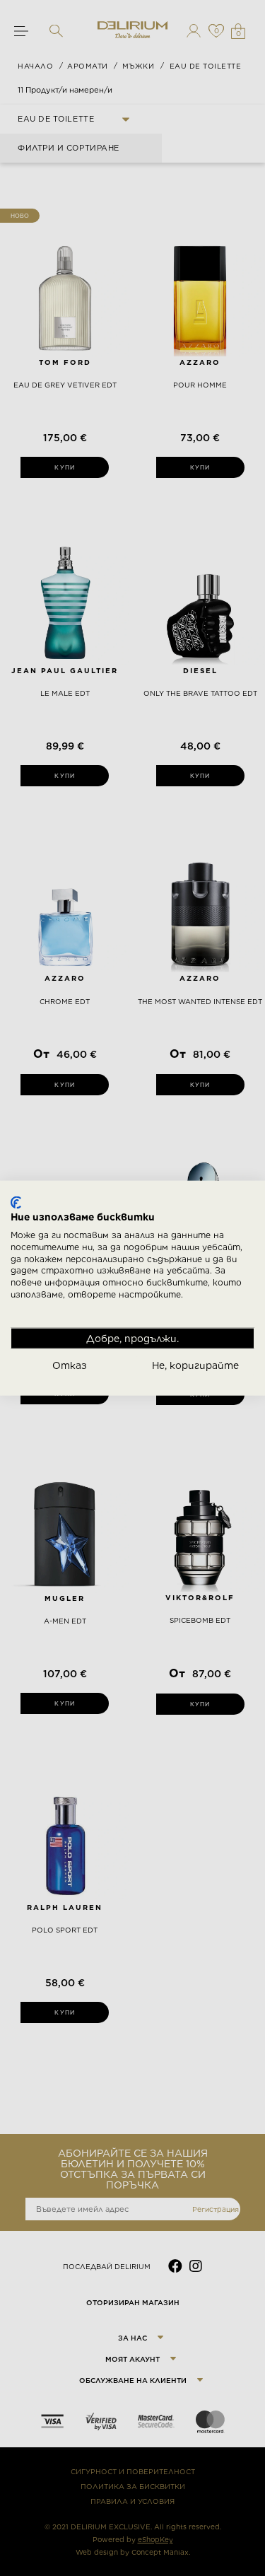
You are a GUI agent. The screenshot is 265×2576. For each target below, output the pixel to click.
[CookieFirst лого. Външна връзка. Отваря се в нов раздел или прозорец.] (16, 1202)
